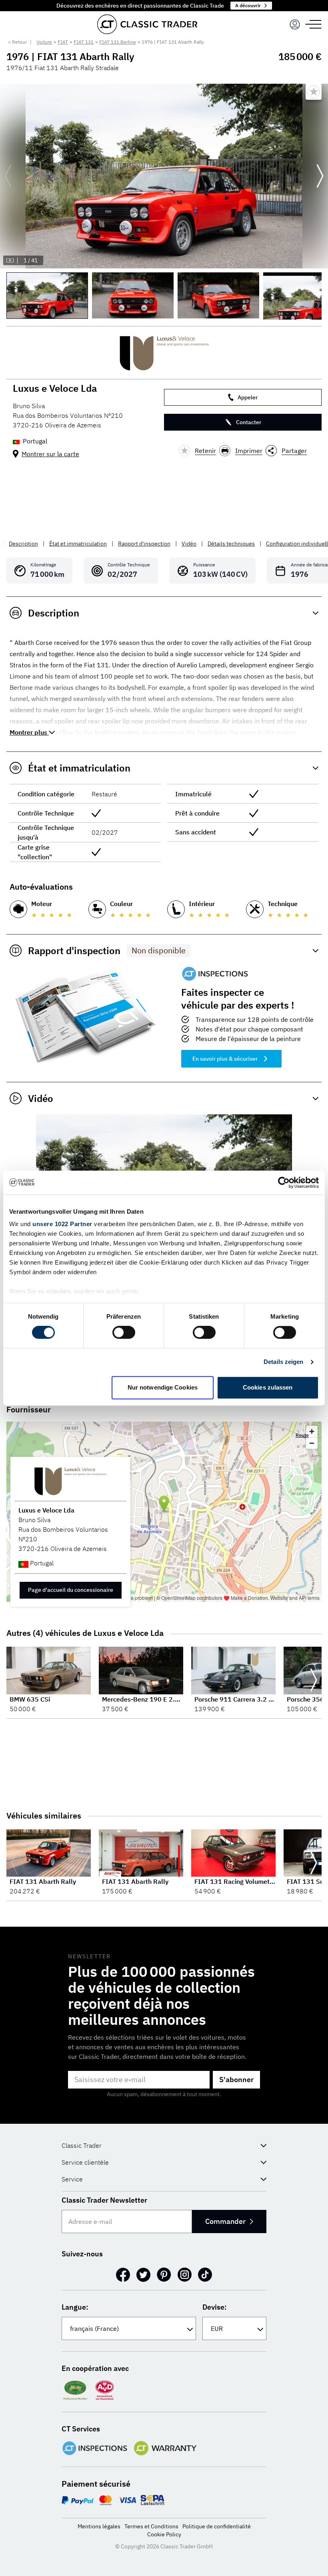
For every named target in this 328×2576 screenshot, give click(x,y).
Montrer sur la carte (50, 454)
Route (302, 1435)
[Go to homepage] (147, 24)
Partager (294, 451)
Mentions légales (99, 2526)
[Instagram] (185, 2275)
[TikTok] (205, 2275)
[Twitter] (143, 2275)
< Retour (17, 42)
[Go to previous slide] (8, 176)
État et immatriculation (78, 544)
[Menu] (295, 24)
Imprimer (249, 451)
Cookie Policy (164, 2534)
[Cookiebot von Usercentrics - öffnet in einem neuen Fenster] (284, 1182)
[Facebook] (123, 2275)
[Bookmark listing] (314, 92)
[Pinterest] (164, 2275)
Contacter (249, 422)
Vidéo (189, 544)
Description (23, 544)
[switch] (124, 1333)
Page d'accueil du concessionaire (71, 1590)
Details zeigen (283, 1362)
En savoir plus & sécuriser (225, 1059)
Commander (225, 2221)
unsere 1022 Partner (62, 1224)
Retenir (205, 451)
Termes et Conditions (151, 2526)
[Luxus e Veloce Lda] (164, 353)
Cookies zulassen (268, 1387)
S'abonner (236, 2080)
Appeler (248, 397)
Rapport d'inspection (144, 544)
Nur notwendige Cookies (163, 1387)
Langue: (75, 2307)
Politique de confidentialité (217, 2526)
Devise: (215, 2307)
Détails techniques (231, 544)
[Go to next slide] (320, 176)
